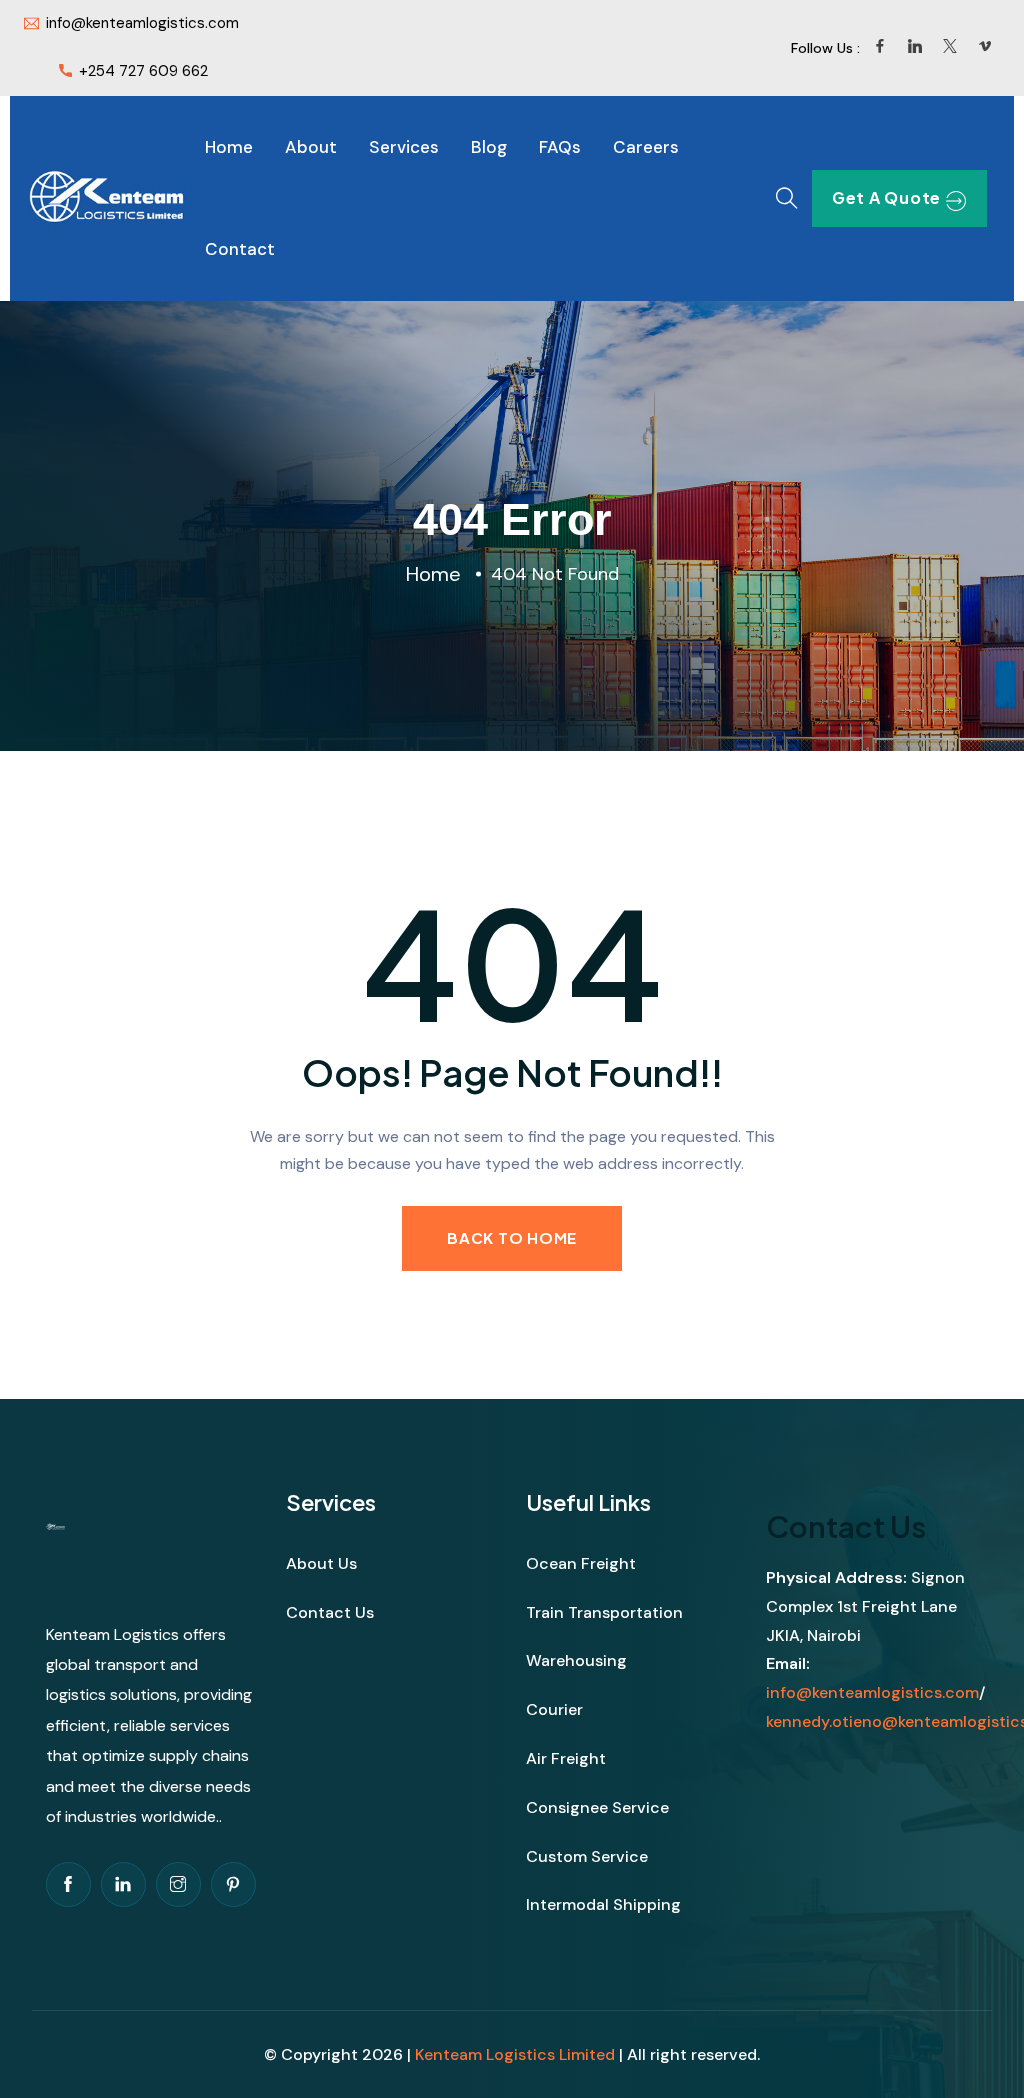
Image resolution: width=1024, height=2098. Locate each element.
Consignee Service (597, 1807)
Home (229, 147)
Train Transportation (604, 1612)
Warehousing (576, 1660)
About (311, 147)
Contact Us (330, 1612)
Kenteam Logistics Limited (515, 2054)
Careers (646, 147)
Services (404, 147)
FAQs (560, 147)
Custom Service (587, 1856)
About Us (321, 1563)
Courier (554, 1709)
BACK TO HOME (512, 1237)
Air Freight (566, 1758)
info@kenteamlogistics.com (872, 1692)
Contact (240, 249)
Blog (489, 147)
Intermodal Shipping (603, 1904)
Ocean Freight (581, 1563)
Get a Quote (886, 197)
